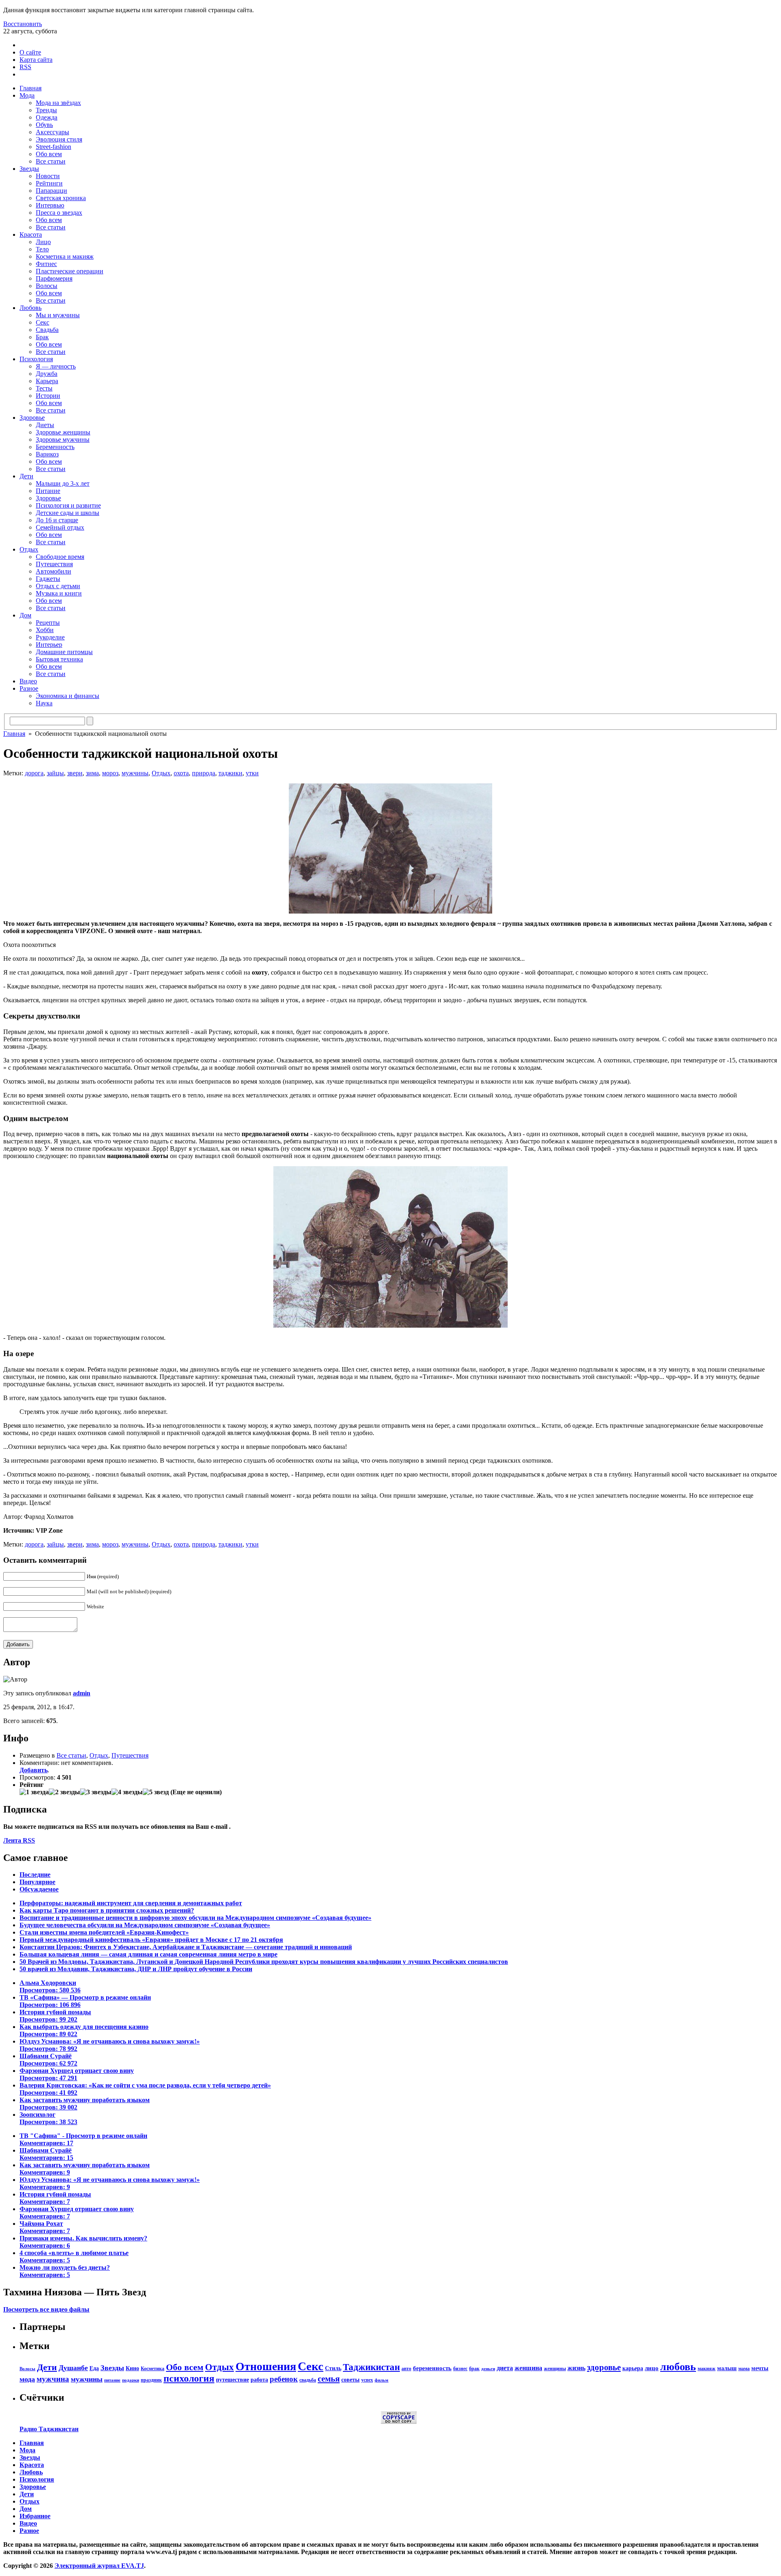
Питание (48, 491)
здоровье (604, 2367)
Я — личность (56, 366)
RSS (25, 67)
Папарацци (51, 191)
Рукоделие (50, 637)
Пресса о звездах (59, 213)
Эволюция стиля (59, 139)
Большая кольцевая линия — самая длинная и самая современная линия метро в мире (148, 1954)
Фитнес (46, 264)
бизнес (460, 2369)
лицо (652, 2368)
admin (82, 1693)
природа (204, 773)
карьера (633, 2368)
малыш (727, 2368)
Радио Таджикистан (49, 2429)
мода (27, 2379)
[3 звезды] (96, 1792)
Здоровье (32, 418)
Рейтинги (49, 183)
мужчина (53, 2379)
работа (259, 2380)
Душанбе (73, 2368)
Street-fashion (53, 147)
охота (181, 773)
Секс (43, 322)
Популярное (37, 1882)
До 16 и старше (57, 520)
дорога (34, 773)
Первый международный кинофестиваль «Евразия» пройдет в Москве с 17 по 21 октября (151, 1940)
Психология (36, 359)
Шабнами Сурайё (48, 2060)
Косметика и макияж (65, 256)
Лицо (43, 242)
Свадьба (47, 330)
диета (505, 2368)
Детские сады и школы (68, 513)
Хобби (45, 630)
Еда (94, 2368)
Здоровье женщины (63, 432)
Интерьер (49, 645)
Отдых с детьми (58, 586)
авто (406, 2369)
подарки (131, 2380)
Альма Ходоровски (50, 1986)
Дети (26, 476)
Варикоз (47, 454)
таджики (230, 773)
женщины (555, 2369)
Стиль (333, 2368)
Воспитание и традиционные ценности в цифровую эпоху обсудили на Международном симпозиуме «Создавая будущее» (195, 1918)
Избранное (35, 2516)
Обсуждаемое (39, 1889)
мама (744, 2369)
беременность (432, 2368)
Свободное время (60, 557)
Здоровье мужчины (63, 440)
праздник (151, 2380)
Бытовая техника (59, 659)
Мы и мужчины (58, 315)
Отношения (266, 2366)
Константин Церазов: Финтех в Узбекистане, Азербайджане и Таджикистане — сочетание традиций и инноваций (186, 1947)
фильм (382, 2380)
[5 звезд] (156, 1792)
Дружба (47, 374)
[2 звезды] (64, 1792)
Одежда (47, 117)
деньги (488, 2369)
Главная (31, 88)
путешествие (232, 2380)
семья (329, 2379)
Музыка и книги (59, 593)
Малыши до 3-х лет (63, 483)
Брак (42, 337)
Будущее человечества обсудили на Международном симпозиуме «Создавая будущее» (145, 1925)
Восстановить (23, 24)
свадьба (308, 2380)
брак (474, 2369)
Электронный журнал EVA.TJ (99, 2566)
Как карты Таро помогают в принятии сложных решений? (107, 1910)
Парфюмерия (54, 278)
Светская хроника (61, 198)
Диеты (45, 425)
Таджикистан (371, 2367)
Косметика (153, 2369)
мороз (110, 773)
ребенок (284, 2379)
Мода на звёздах (58, 103)
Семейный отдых (60, 527)
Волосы (47, 286)
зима (92, 773)
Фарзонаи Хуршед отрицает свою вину (77, 2074)
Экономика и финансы (68, 696)
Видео (28, 681)
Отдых (29, 549)
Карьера (47, 381)
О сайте (30, 52)
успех (367, 2380)
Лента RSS (19, 1840)
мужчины (135, 773)
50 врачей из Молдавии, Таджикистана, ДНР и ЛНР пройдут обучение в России (136, 1969)
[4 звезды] (127, 1792)
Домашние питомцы (64, 652)
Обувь (44, 125)
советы (350, 2380)
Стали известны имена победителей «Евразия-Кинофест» (104, 1932)
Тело (42, 249)
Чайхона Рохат (45, 2227)
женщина (528, 2368)
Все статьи (51, 161)
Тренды (46, 110)
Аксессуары (52, 132)
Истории (48, 396)
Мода (27, 95)
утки (252, 773)
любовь (678, 2367)
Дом (25, 615)
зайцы (55, 773)
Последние (35, 1875)
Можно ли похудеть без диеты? (65, 2271)
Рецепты (48, 623)
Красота (31, 234)
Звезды (29, 169)
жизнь (576, 2368)
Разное (29, 688)
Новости (48, 176)
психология (189, 2378)
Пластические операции (70, 271)
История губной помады (55, 2016)
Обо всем (49, 154)
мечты (760, 2368)
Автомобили (53, 571)
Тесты (44, 388)
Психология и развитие (68, 505)
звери (75, 773)
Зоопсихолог (48, 2118)
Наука (44, 703)
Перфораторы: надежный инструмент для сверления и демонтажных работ (131, 1903)
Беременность (55, 447)
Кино (132, 2368)
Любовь (31, 308)
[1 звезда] (34, 1792)
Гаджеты (48, 579)
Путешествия (54, 564)
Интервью (50, 205)
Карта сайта (36, 60)
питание (112, 2380)
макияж (707, 2369)
